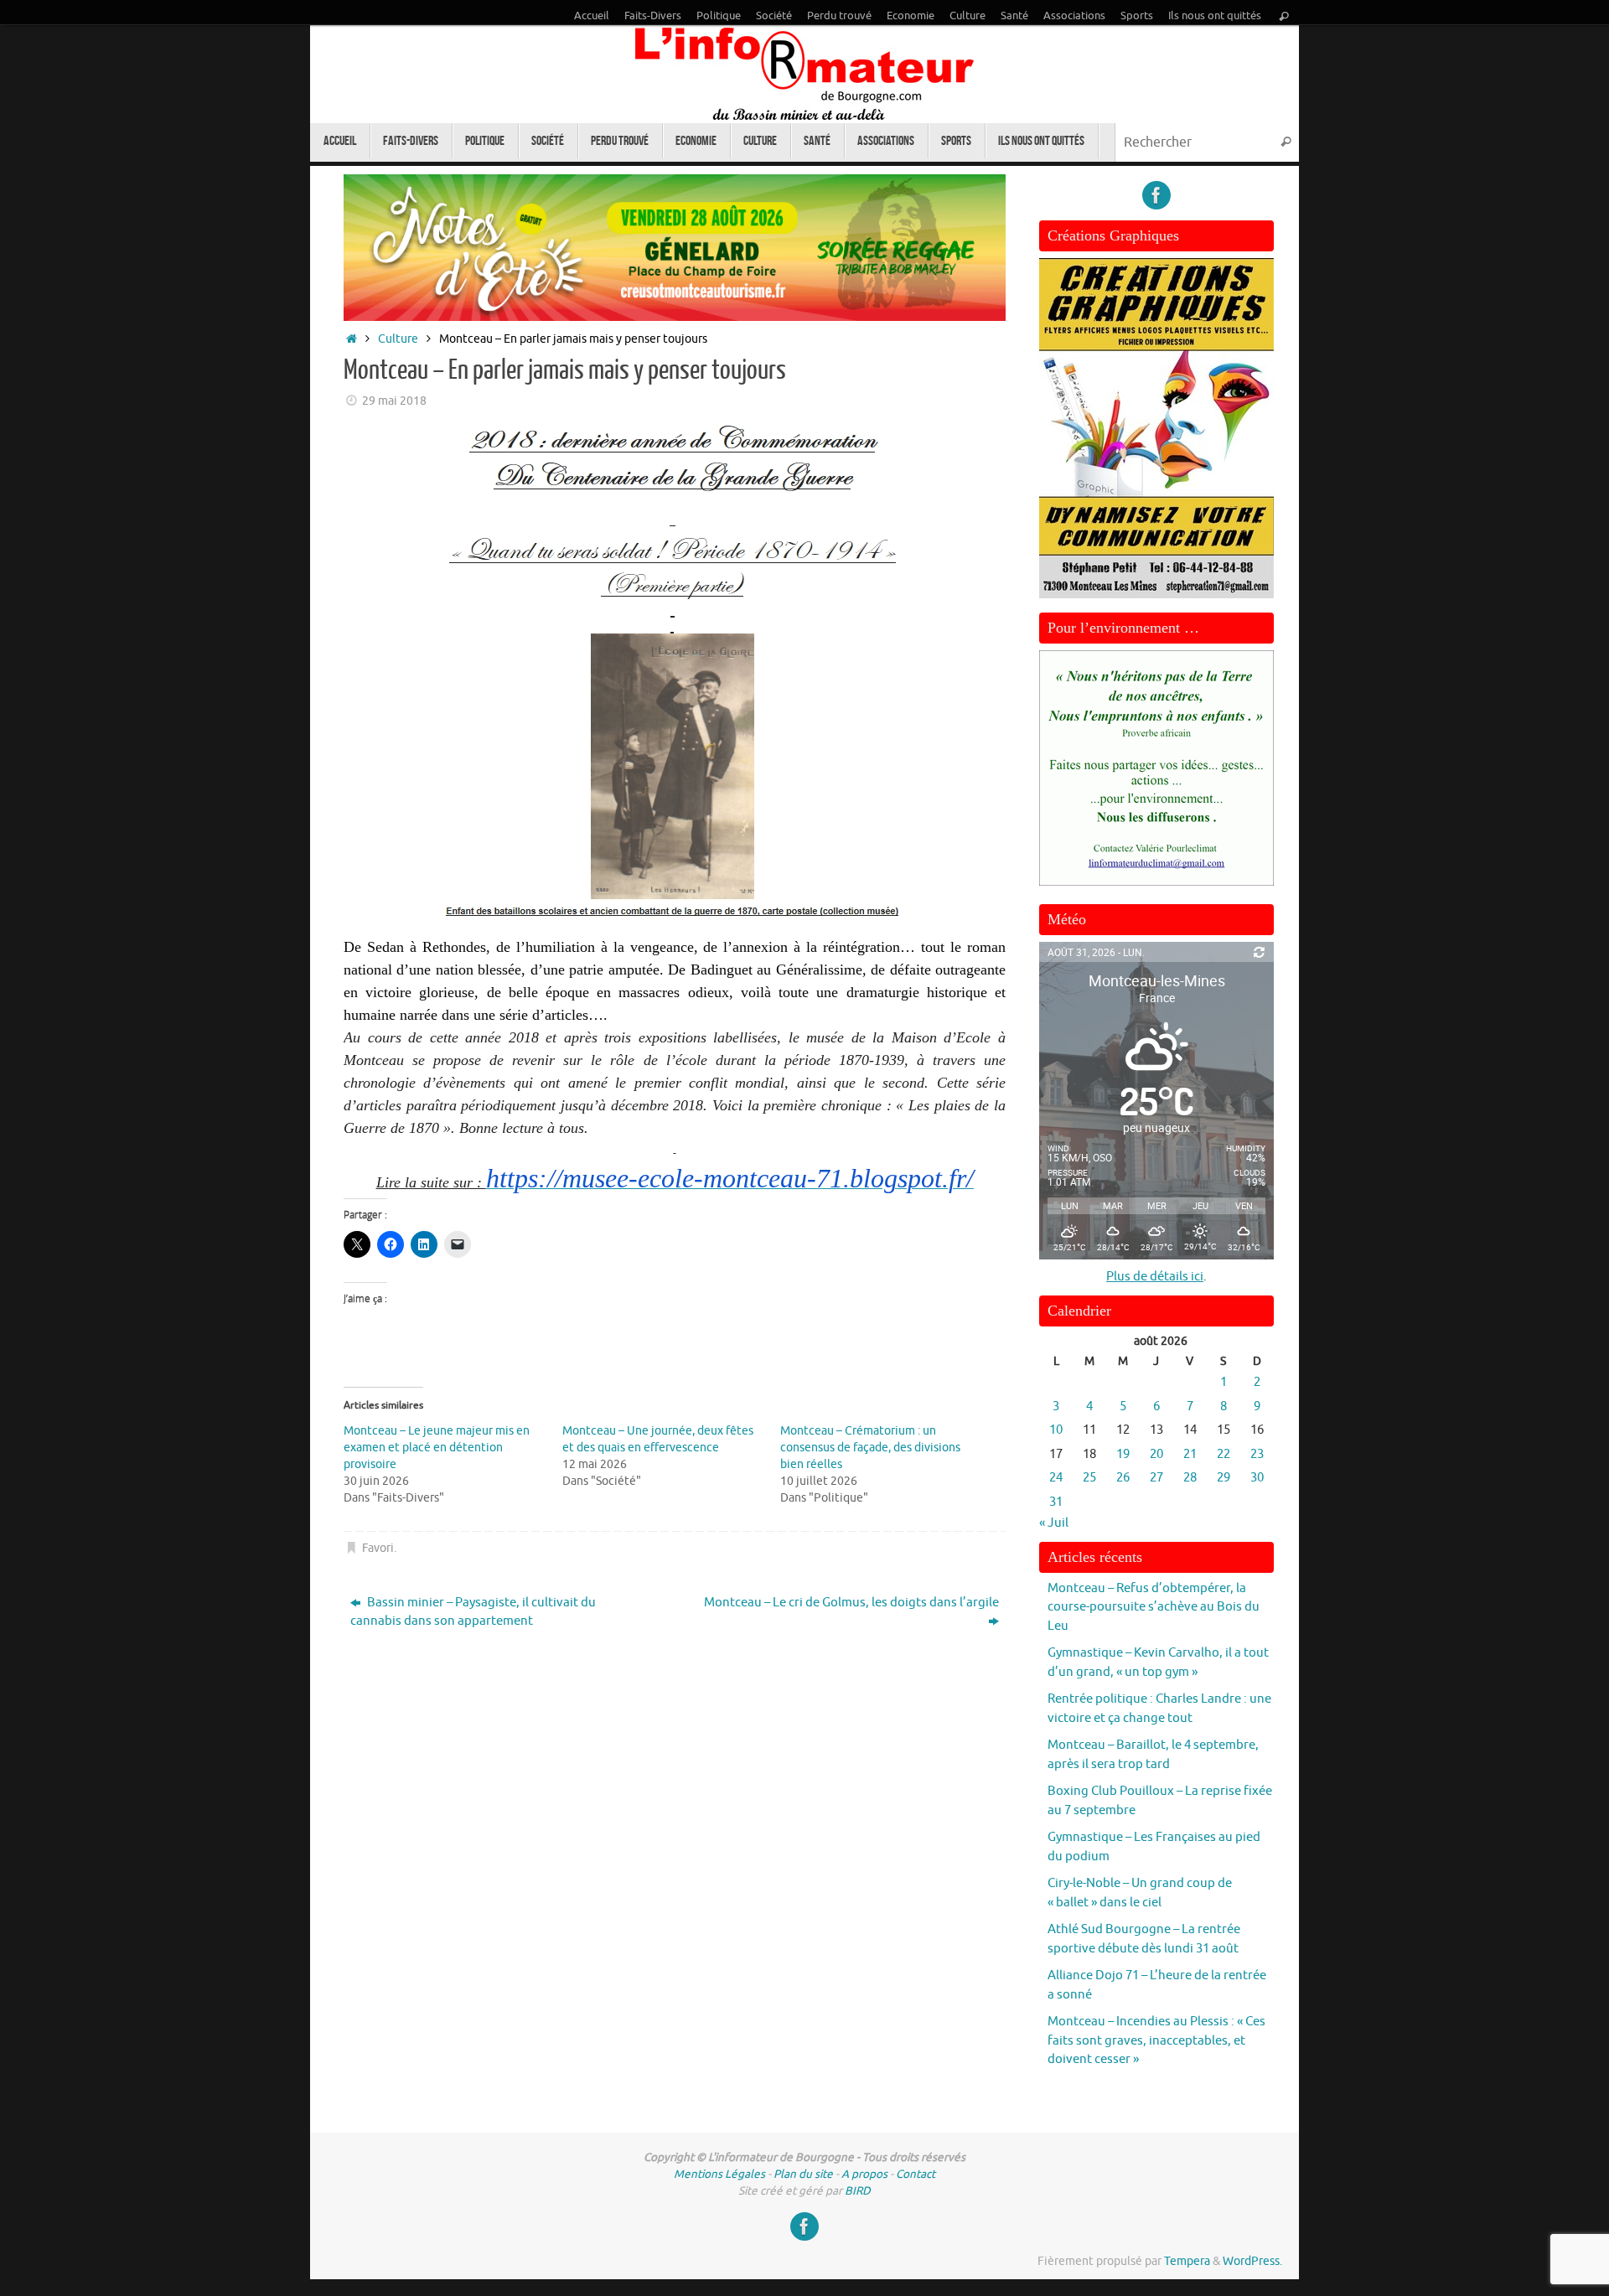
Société (774, 16)
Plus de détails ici (1155, 1277)
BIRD (858, 2191)
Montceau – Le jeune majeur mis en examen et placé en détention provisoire (437, 1448)
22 (1224, 1454)
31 (1056, 1502)
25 (1089, 1478)
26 (1123, 1478)
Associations (1074, 16)
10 (1056, 1430)
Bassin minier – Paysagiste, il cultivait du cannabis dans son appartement (473, 1612)
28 (1190, 1478)
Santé (1014, 16)
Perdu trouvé (839, 16)
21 (1190, 1454)
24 (1056, 1478)
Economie (911, 16)
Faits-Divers (653, 16)
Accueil (592, 16)
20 (1156, 1454)
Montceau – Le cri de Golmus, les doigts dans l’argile (851, 1603)
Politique (719, 16)
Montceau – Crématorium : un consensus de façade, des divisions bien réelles (870, 1448)
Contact (916, 2174)
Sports (1137, 16)
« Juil (1054, 1523)
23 (1257, 1454)
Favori (378, 1548)
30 (1257, 1478)
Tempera (1187, 2261)
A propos (864, 2174)
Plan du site (803, 2174)
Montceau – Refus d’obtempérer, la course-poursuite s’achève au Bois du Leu (1154, 1607)
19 (1123, 1454)
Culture (967, 16)
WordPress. (1252, 2261)
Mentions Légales (719, 2174)
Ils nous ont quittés (1215, 16)
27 (1156, 1478)
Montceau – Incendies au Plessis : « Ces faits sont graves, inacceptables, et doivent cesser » (1156, 2040)
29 (1224, 1478)
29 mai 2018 (394, 401)
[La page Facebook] (1156, 195)
